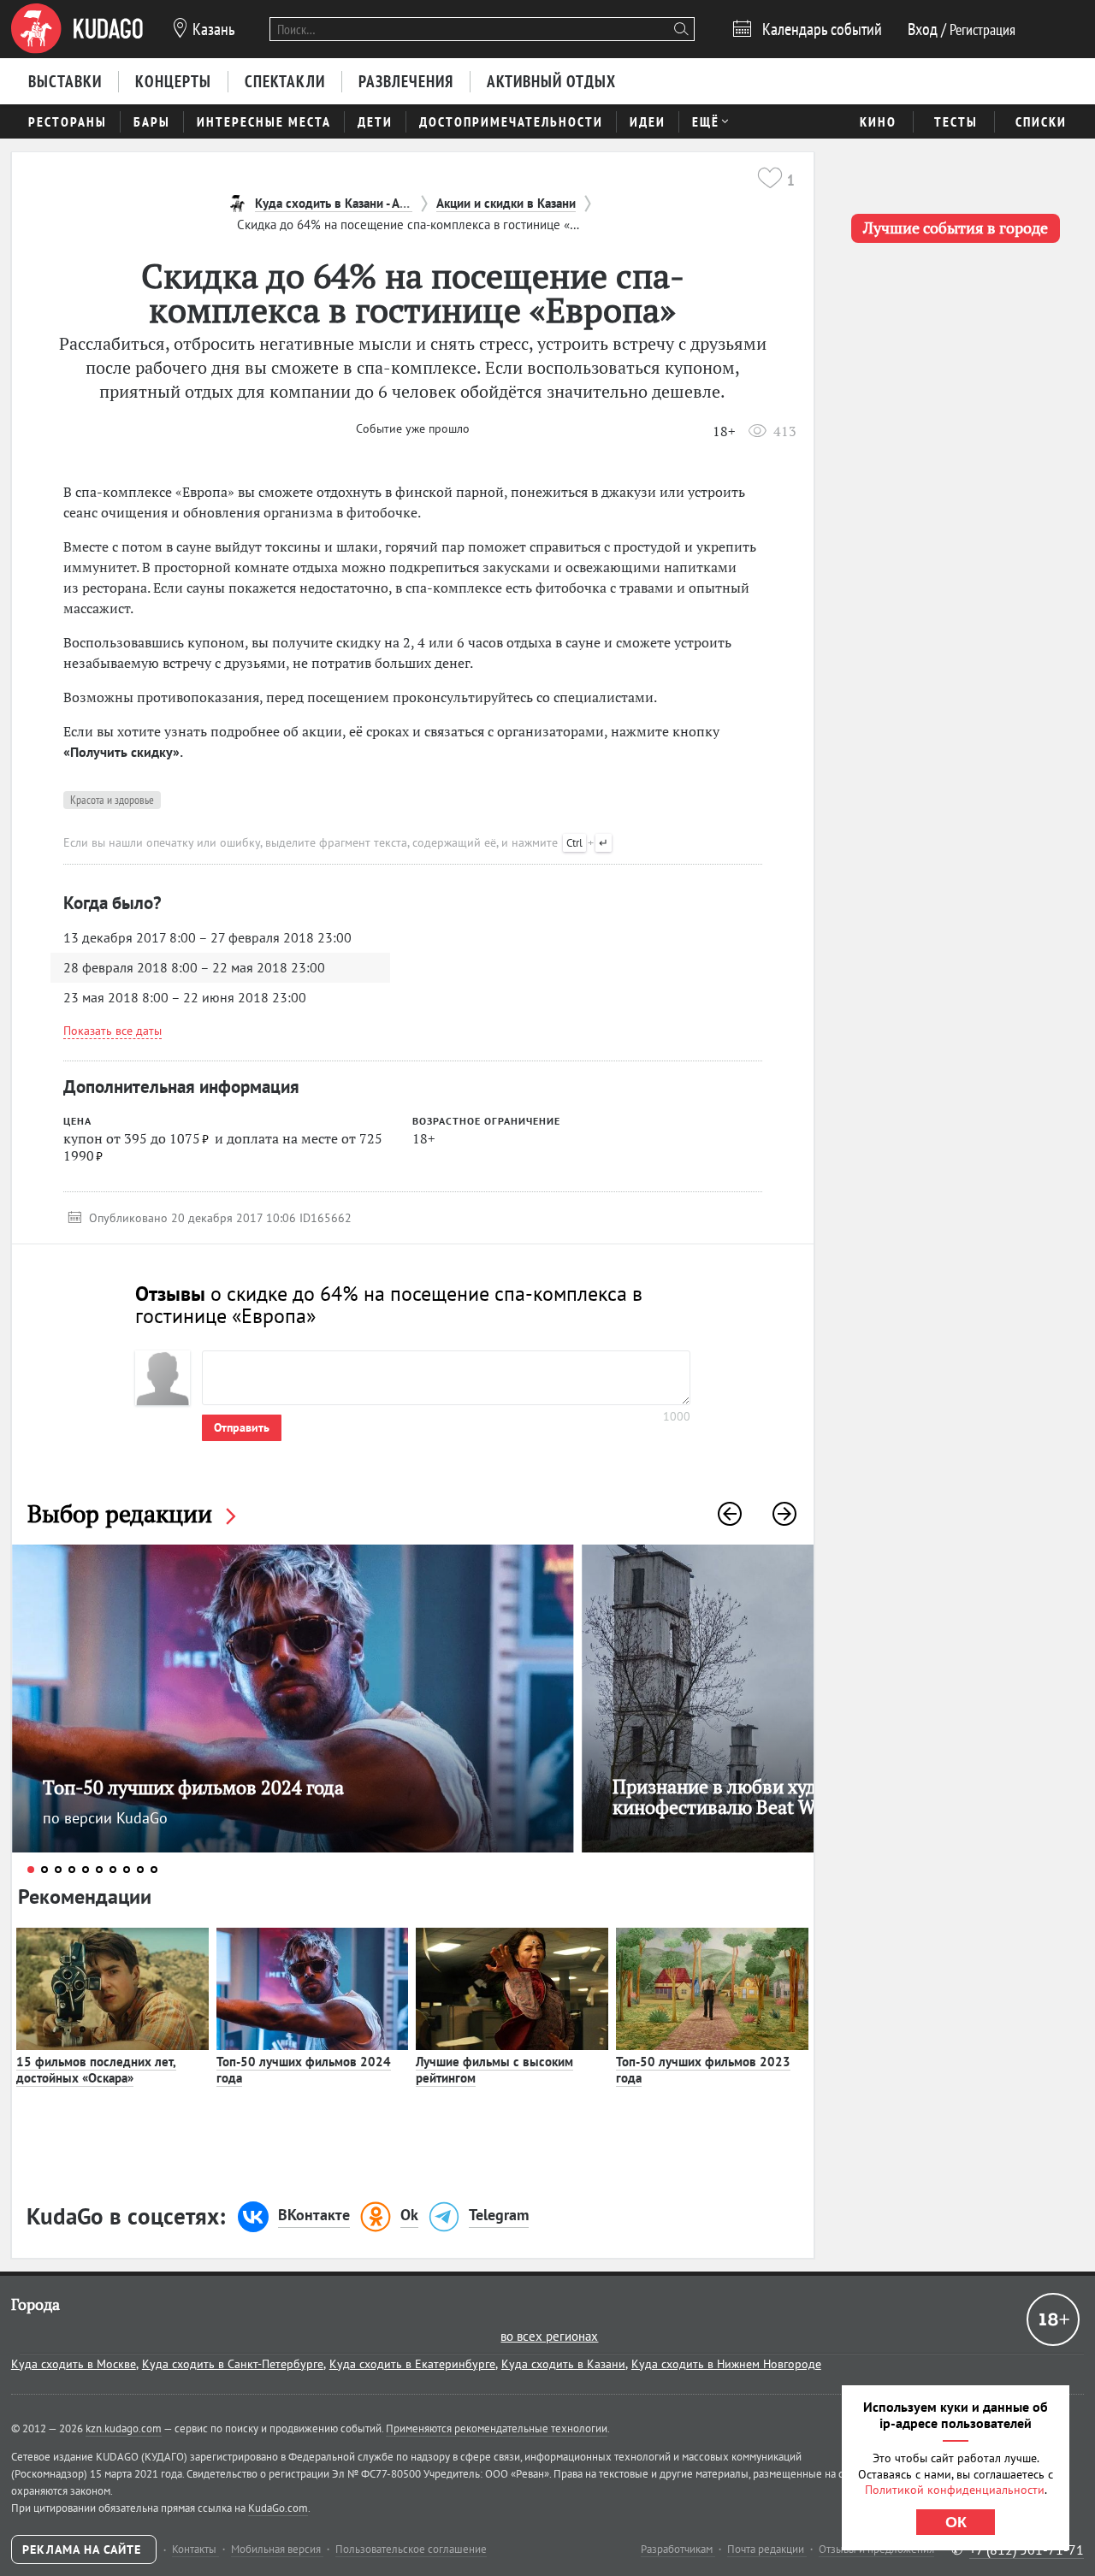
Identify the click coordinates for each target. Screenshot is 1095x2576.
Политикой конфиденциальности (955, 2490)
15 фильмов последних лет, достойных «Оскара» (96, 2070)
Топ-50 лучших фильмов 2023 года (703, 2070)
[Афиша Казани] (77, 29)
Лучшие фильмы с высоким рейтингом (494, 2070)
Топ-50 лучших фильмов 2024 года (304, 2070)
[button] (730, 1514)
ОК (956, 2522)
